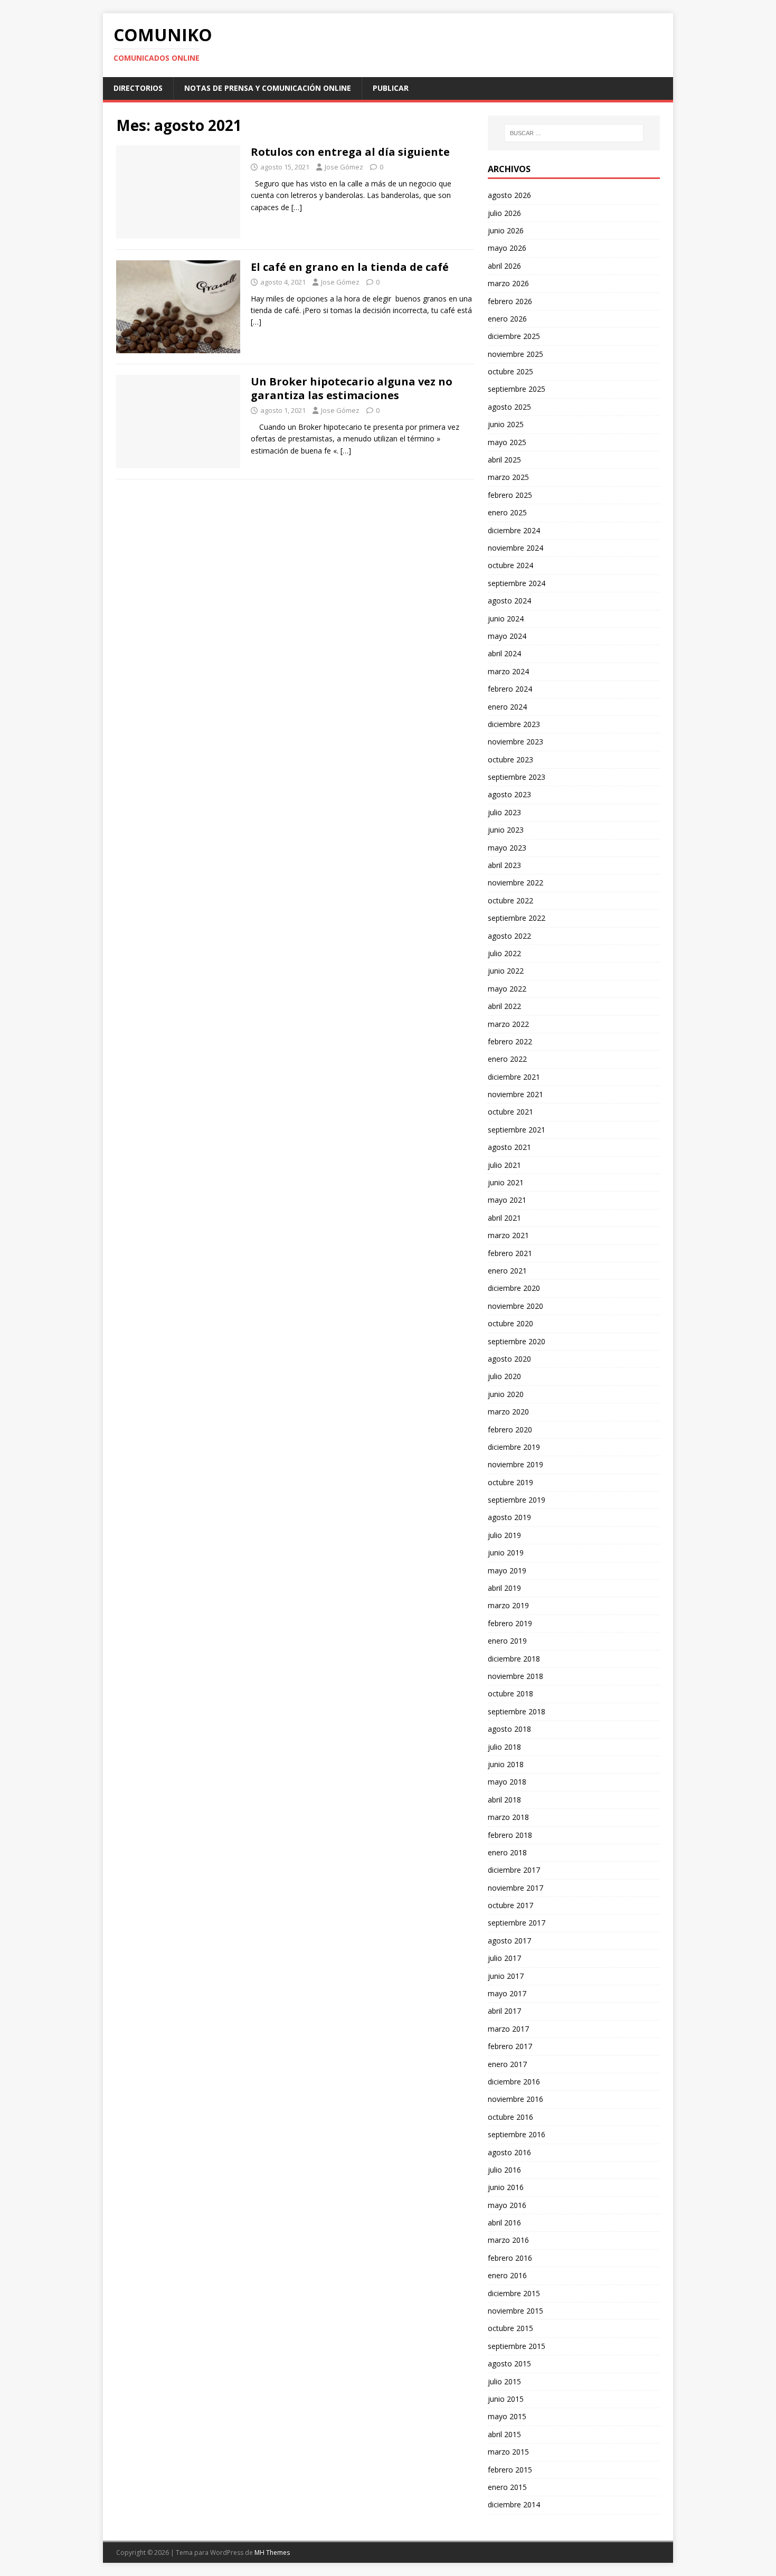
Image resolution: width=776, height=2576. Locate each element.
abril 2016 (504, 2223)
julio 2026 (504, 213)
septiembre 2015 (517, 2346)
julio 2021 (504, 1165)
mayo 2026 (507, 248)
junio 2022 (506, 971)
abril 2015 (504, 2434)
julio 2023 (504, 812)
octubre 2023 (510, 759)
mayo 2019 (507, 1570)
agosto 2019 (509, 1517)
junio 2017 (506, 1976)
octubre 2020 (510, 1323)
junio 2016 (506, 2187)
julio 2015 (504, 2381)
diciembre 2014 (514, 2504)
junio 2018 (506, 1764)
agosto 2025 (509, 407)
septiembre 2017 (517, 1923)
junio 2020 (506, 1394)
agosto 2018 (509, 1729)
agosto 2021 (509, 1147)
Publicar (391, 88)
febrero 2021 (510, 1253)
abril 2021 (504, 1218)
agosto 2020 (509, 1359)
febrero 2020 (510, 1429)
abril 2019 (504, 1588)
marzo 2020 (508, 1412)
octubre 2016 (510, 2117)
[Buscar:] (574, 133)
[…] (297, 207)
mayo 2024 (507, 636)
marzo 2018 (508, 1817)
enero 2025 (507, 512)
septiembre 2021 (517, 1130)
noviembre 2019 (515, 1464)
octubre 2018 (510, 1693)
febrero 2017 (510, 2046)
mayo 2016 (507, 2205)
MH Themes (272, 2553)
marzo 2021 (508, 1235)
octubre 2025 (510, 371)
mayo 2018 (507, 1782)
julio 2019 (504, 1535)
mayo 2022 (507, 989)
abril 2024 (504, 653)
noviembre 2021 (515, 1094)
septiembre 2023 (517, 777)
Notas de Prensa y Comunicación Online (268, 88)
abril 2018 (504, 1800)
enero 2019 (507, 1641)
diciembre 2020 (514, 1288)
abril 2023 (504, 865)
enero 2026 (507, 319)
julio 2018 (504, 1747)
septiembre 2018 (517, 1711)
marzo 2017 (508, 2029)
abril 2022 (504, 1006)
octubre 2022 (510, 900)
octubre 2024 (510, 565)
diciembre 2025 (514, 336)
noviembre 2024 (515, 548)
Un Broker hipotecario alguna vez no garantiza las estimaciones (352, 388)
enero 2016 (507, 2275)
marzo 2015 (508, 2452)
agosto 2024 (509, 601)
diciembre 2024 (514, 530)
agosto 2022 (509, 936)
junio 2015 (506, 2399)
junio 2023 (506, 830)
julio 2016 (504, 2170)
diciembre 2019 (514, 1447)
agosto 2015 (509, 2363)
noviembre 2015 (515, 2311)
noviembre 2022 (515, 883)
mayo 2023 (507, 848)
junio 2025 (506, 424)
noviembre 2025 (515, 354)
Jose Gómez (344, 167)
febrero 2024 (510, 689)
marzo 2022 (508, 1024)
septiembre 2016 (517, 2134)
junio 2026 (506, 230)
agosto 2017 (509, 1941)
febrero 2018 (510, 1835)
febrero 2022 (510, 1041)
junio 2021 (506, 1182)
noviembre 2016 (515, 2099)
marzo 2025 (508, 477)
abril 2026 (504, 266)
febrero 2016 (510, 2258)
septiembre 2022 (517, 918)
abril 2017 (504, 2011)
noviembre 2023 (515, 742)
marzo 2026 (508, 283)
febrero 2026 (510, 301)
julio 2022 (504, 953)
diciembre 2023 (514, 724)
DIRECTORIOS (138, 88)
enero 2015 (507, 2487)
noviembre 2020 (515, 1306)
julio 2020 (504, 1376)
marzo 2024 (508, 671)
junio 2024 (506, 619)
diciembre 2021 (514, 1077)
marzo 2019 (508, 1605)
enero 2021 (507, 1271)
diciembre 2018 (514, 1659)
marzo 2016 (508, 2240)
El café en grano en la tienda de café (350, 267)
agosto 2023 (509, 794)
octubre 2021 (510, 1112)
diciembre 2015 (514, 2293)
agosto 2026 (509, 195)
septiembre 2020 (517, 1341)
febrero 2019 (510, 1623)
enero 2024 (507, 707)
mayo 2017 (507, 1993)
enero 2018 (507, 1852)
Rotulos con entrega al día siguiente (350, 152)
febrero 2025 (510, 495)
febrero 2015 (510, 2470)
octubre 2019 (510, 1482)
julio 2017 (504, 1958)
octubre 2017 (510, 1905)
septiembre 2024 (517, 583)
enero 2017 (507, 2064)
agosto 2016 (509, 2152)
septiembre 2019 (517, 1500)
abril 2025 (504, 460)
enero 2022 (507, 1059)
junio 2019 (506, 1553)
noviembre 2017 (515, 1888)
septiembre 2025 (517, 389)
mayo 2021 (507, 1200)
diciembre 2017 (514, 1870)
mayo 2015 (507, 2416)
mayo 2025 (507, 442)
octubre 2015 (510, 2328)
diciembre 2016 (514, 2082)
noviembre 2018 (515, 1676)
